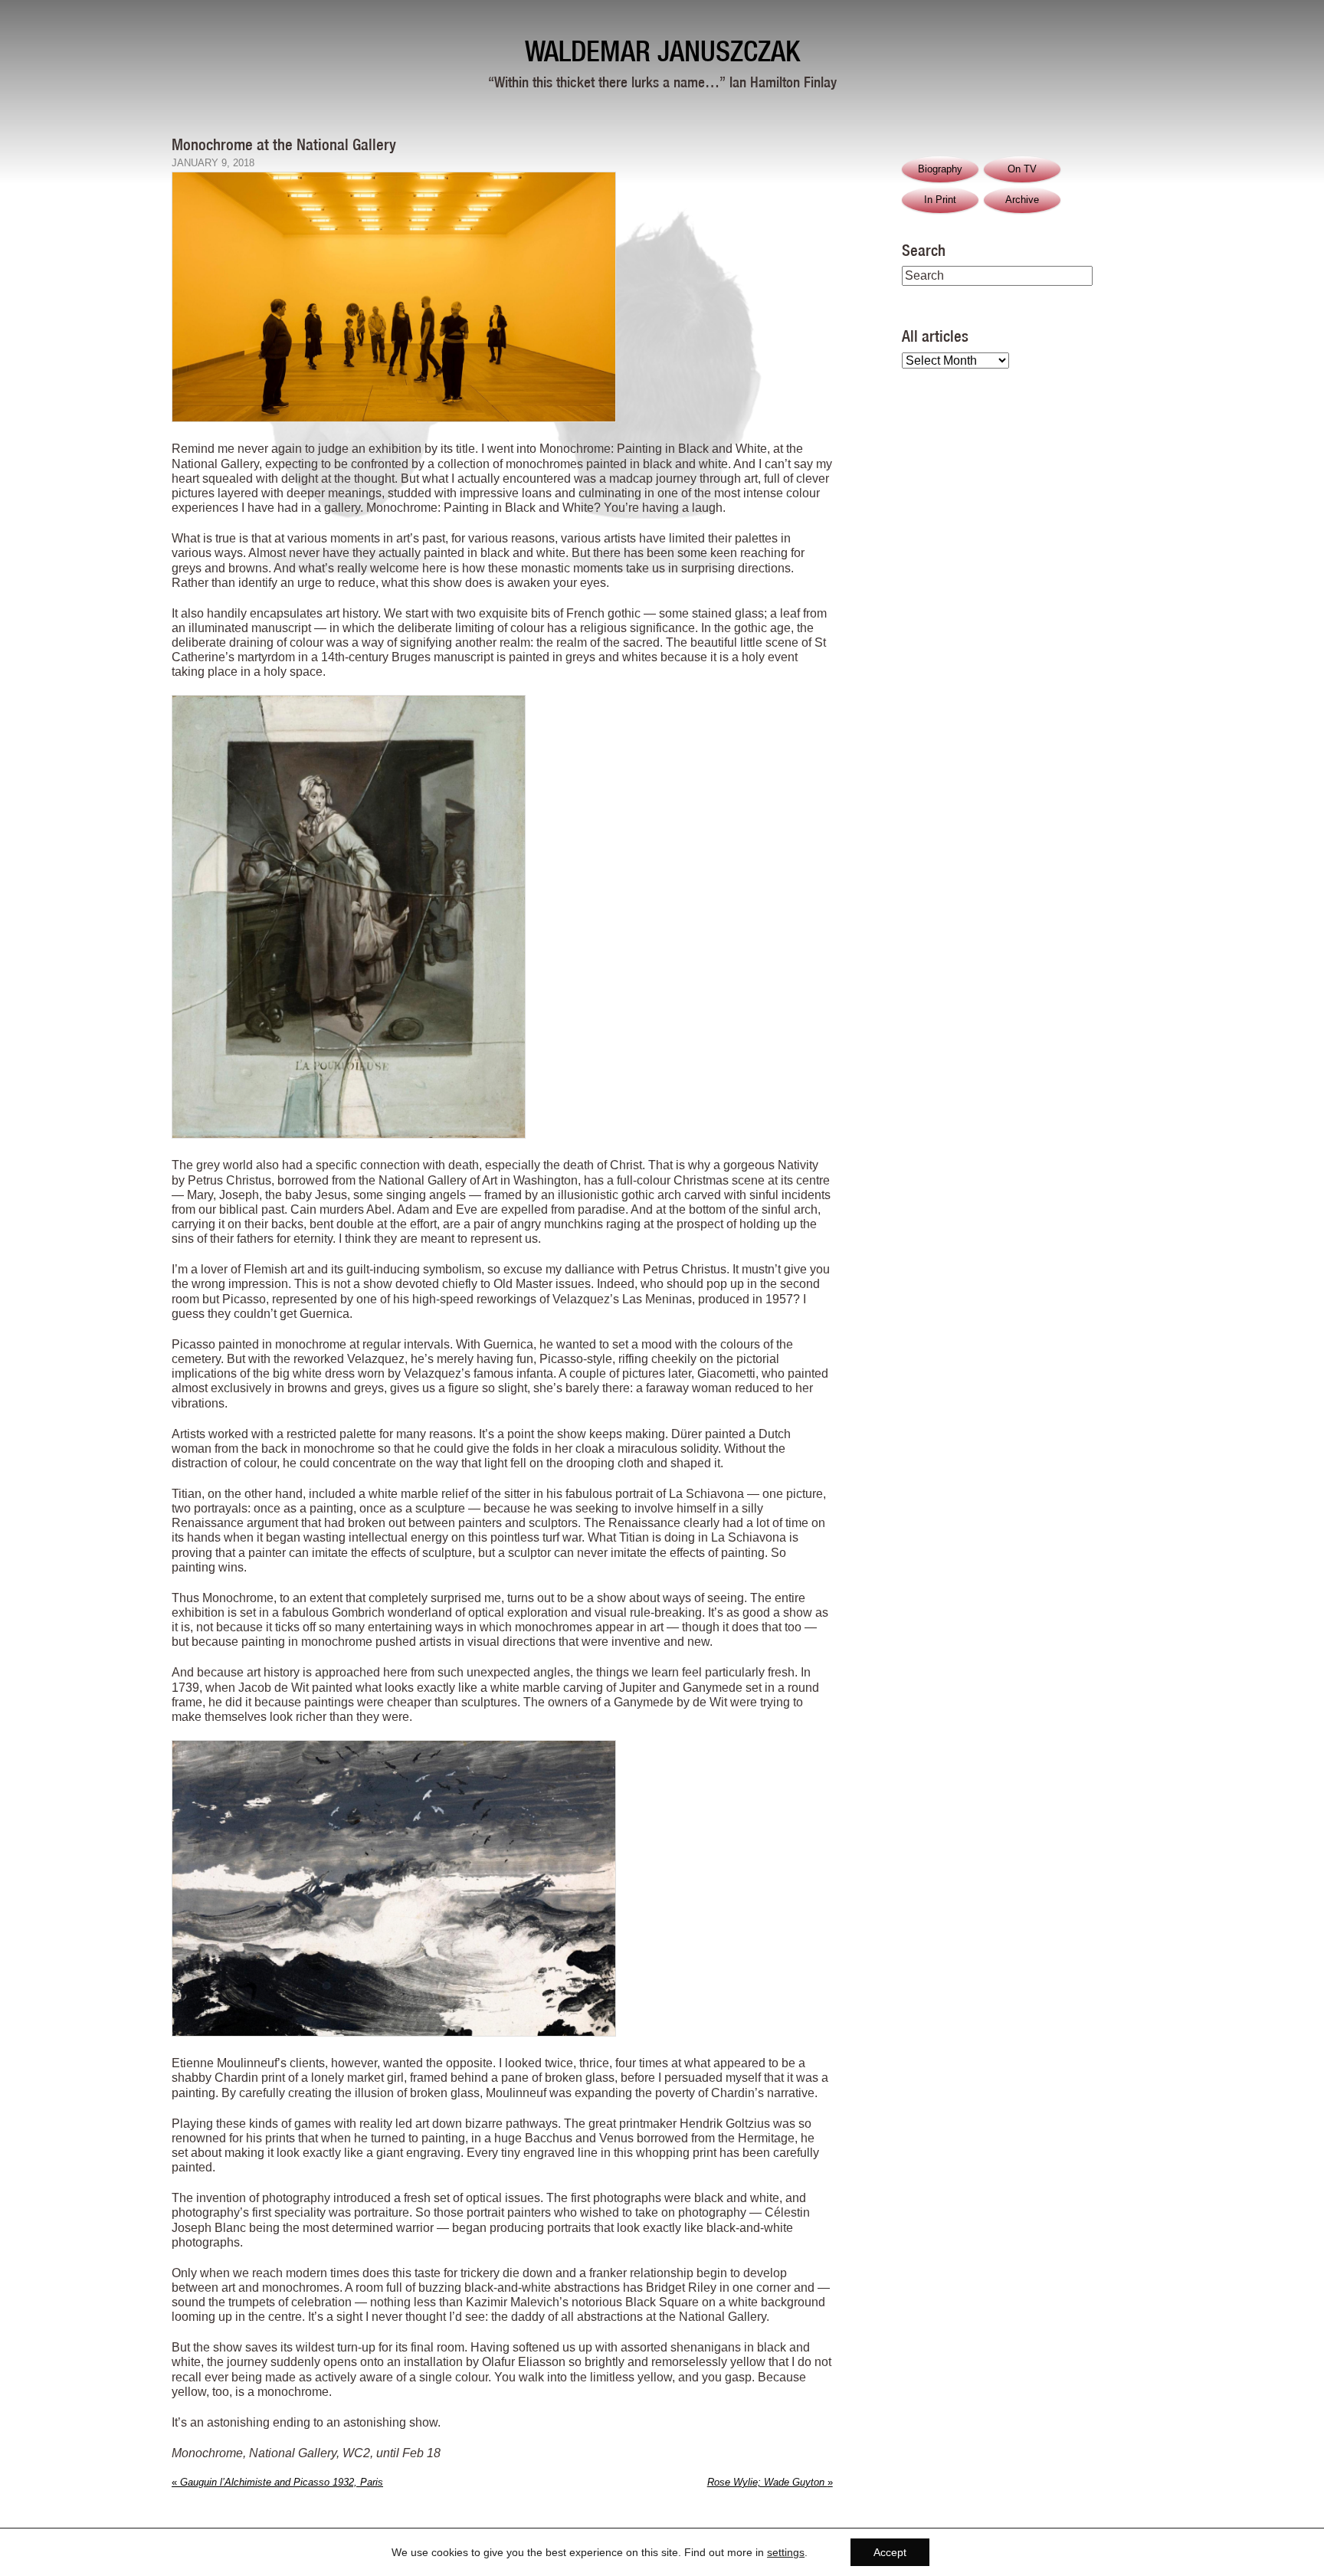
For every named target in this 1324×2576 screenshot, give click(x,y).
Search (924, 250)
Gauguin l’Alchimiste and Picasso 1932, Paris (277, 2482)
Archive (1022, 200)
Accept (890, 2552)
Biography (940, 169)
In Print (940, 200)
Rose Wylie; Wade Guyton (770, 2482)
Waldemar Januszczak (662, 51)
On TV (1022, 169)
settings (786, 2552)
